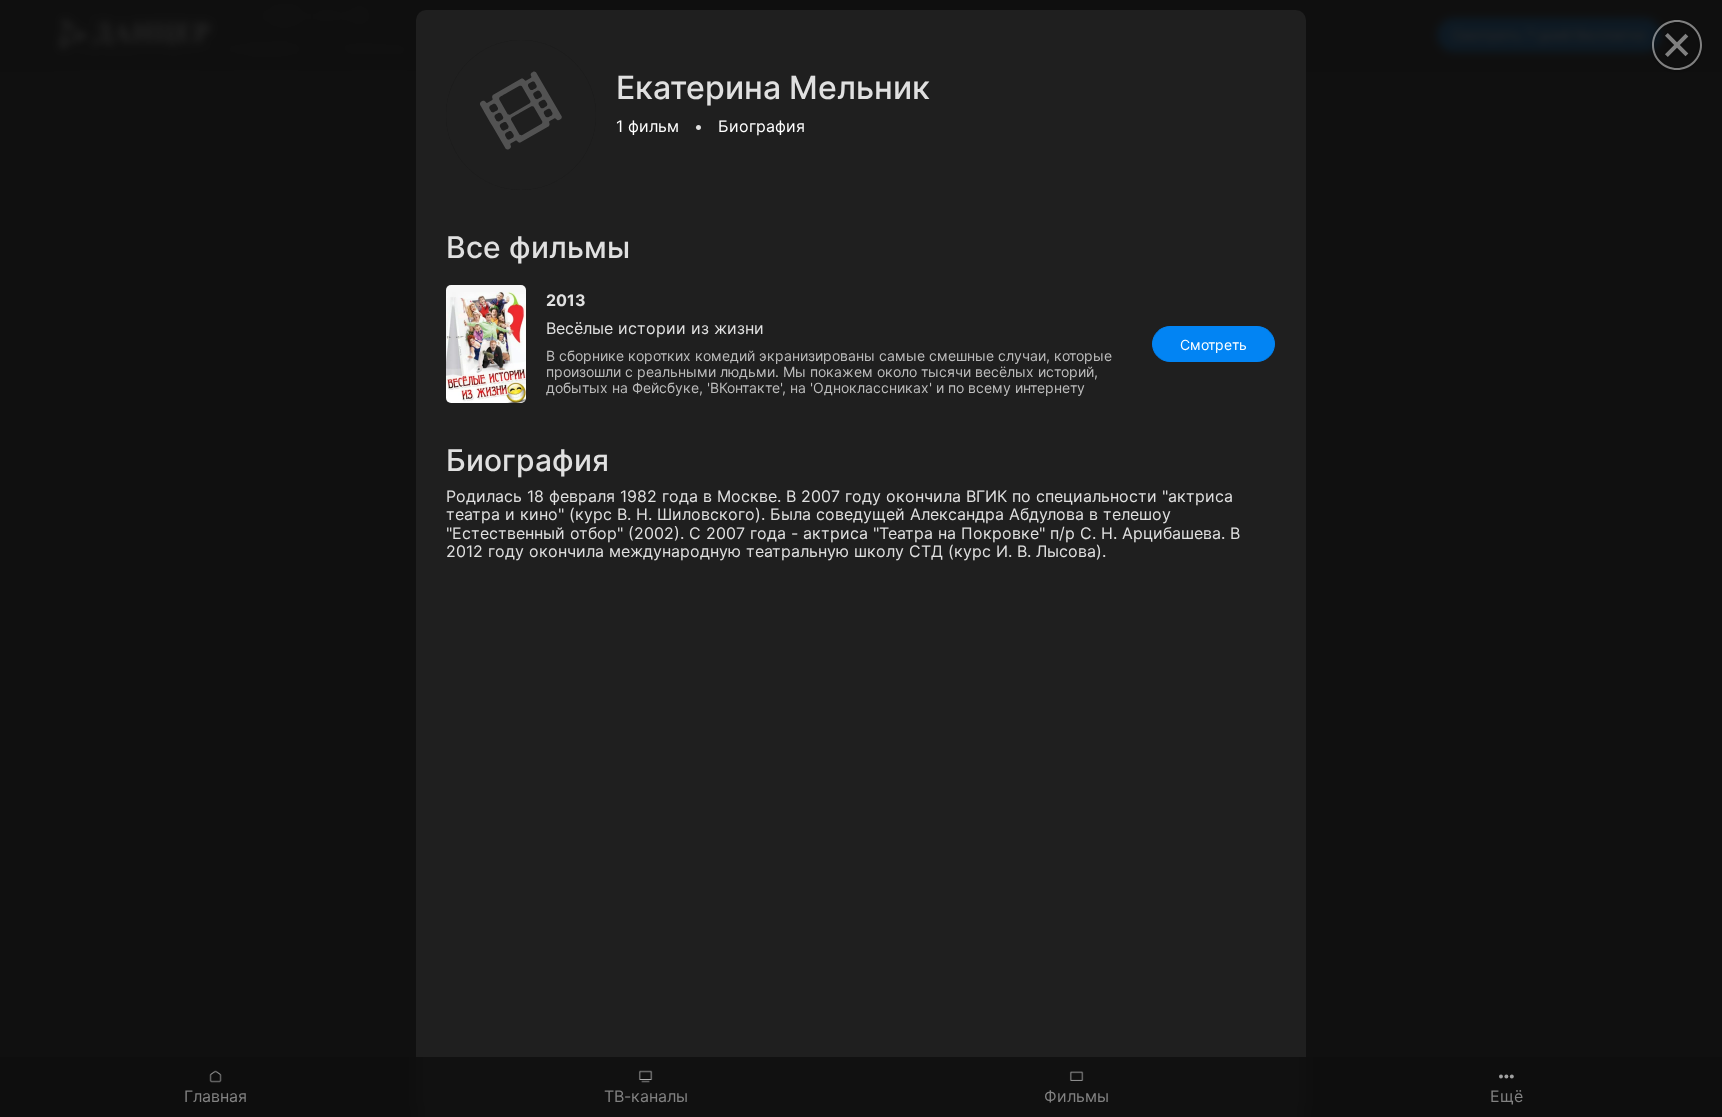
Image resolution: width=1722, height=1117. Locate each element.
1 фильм (647, 126)
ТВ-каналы (646, 1095)
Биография (761, 126)
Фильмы (1076, 1095)
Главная (215, 1095)
